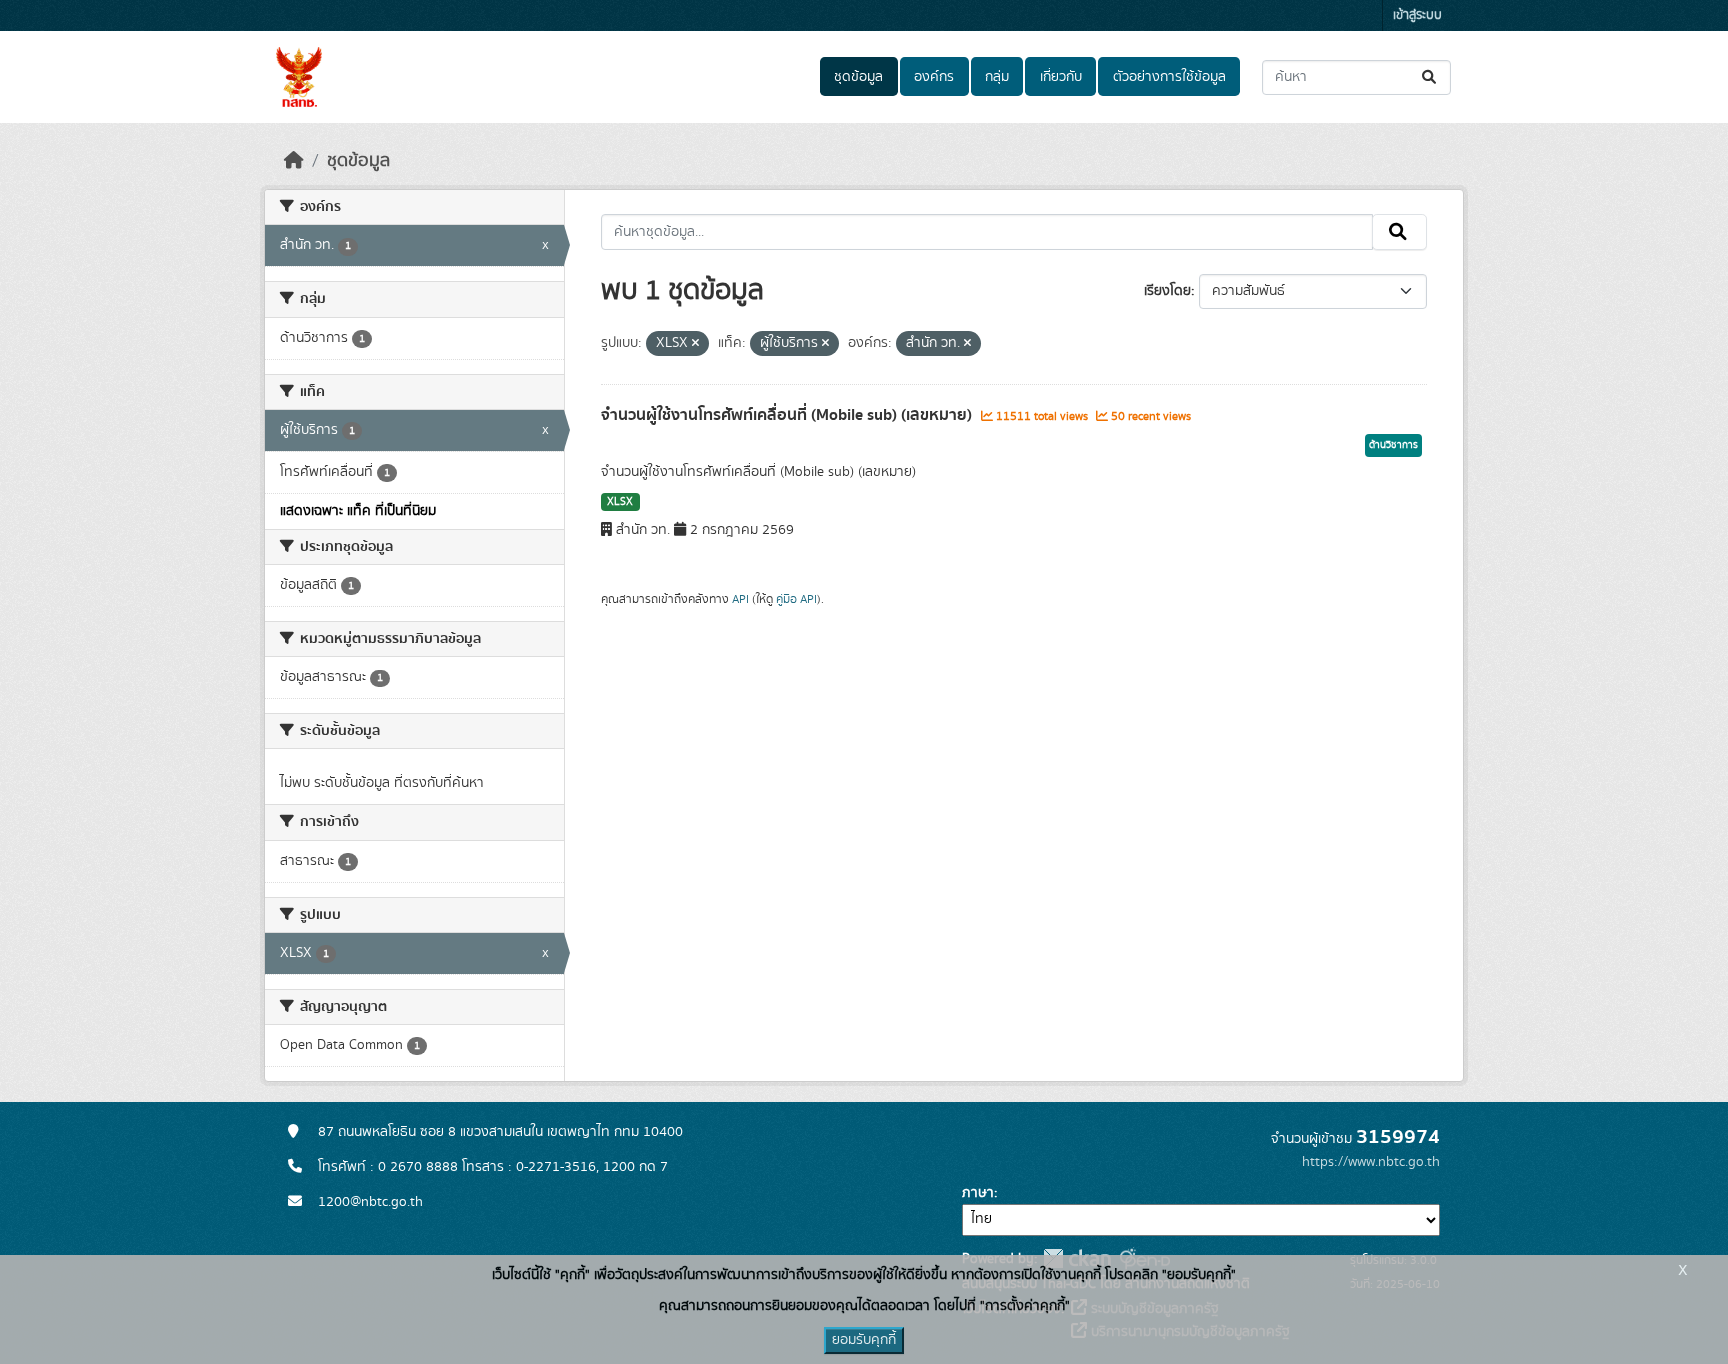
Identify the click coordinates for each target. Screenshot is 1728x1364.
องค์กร (934, 77)
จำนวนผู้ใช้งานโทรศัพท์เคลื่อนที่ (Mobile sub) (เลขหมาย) (788, 415)
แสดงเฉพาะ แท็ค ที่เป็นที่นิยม (358, 511)
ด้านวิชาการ (1393, 445)
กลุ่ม (997, 77)
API (740, 599)
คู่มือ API (796, 599)
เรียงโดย (1167, 291)
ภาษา (978, 1193)
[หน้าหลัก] (294, 161)
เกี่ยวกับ (1061, 77)
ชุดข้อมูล (858, 77)
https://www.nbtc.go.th (1371, 1162)
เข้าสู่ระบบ (1417, 15)
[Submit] (1430, 77)
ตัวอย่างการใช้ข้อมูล (1169, 77)
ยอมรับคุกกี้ (864, 1340)
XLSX (620, 502)
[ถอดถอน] (695, 344)
